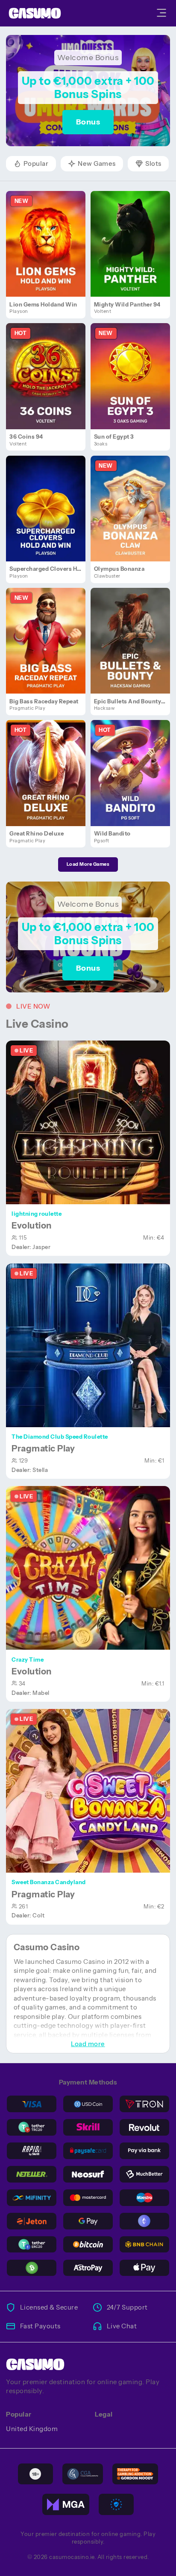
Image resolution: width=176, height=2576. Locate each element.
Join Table (92, 1122)
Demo (49, 253)
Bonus (88, 122)
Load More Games (88, 864)
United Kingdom (32, 2429)
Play (49, 234)
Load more (88, 2044)
